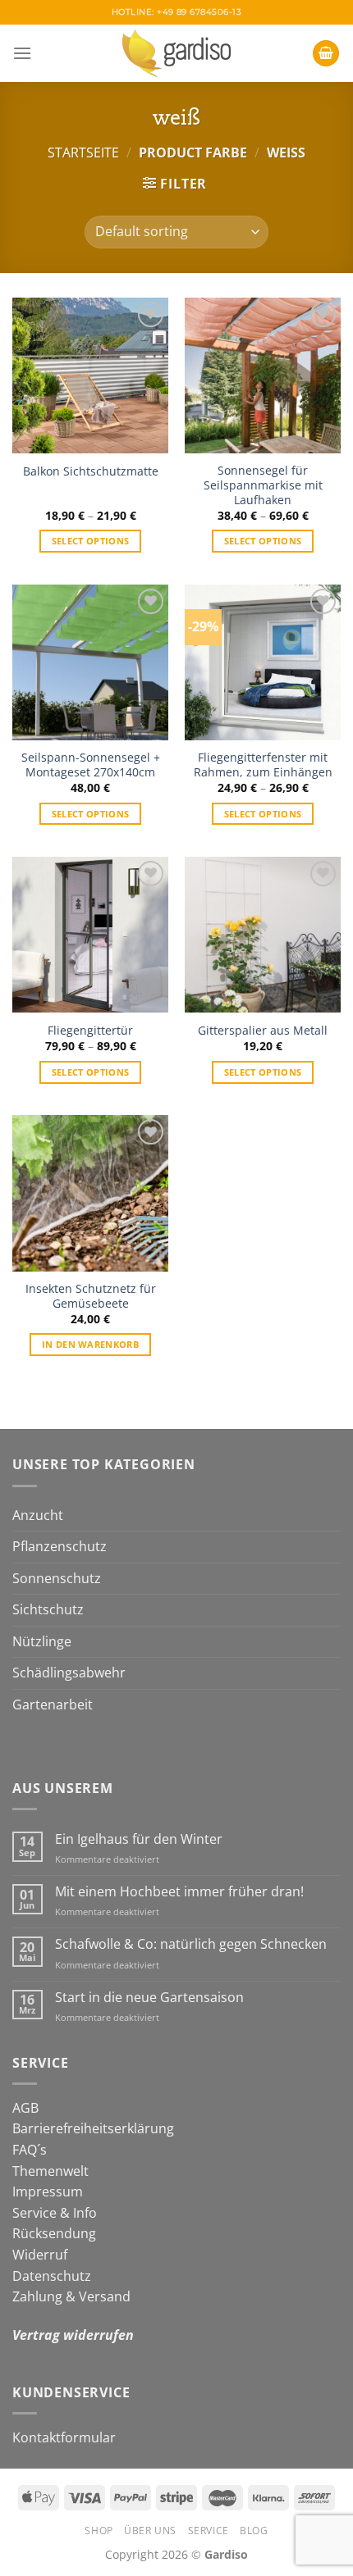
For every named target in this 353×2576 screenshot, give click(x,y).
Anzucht (38, 1515)
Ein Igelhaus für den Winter (139, 1839)
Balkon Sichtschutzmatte (91, 471)
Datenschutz (52, 2276)
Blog (254, 2530)
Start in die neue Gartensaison (149, 1998)
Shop (99, 2530)
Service (209, 2530)
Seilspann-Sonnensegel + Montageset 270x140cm (91, 765)
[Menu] (22, 53)
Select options (91, 541)
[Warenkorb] (326, 54)
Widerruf (40, 2255)
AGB (25, 2108)
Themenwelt (50, 2171)
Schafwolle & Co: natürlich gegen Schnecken (191, 1944)
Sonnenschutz (57, 1578)
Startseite (83, 152)
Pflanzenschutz (60, 1546)
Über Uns (150, 2530)
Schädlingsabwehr (69, 1673)
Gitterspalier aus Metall (263, 1031)
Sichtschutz (48, 1609)
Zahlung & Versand (71, 2296)
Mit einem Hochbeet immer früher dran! (179, 1892)
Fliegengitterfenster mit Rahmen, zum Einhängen (263, 765)
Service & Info (55, 2213)
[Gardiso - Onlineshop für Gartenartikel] (176, 53)
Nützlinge (42, 1641)
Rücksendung (54, 2233)
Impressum (48, 2191)
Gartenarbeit (53, 1704)
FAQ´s (30, 2150)
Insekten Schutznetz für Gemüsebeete (91, 1296)
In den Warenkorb (90, 1344)
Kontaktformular (64, 2437)
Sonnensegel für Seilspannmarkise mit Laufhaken (263, 485)
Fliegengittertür (90, 1031)
